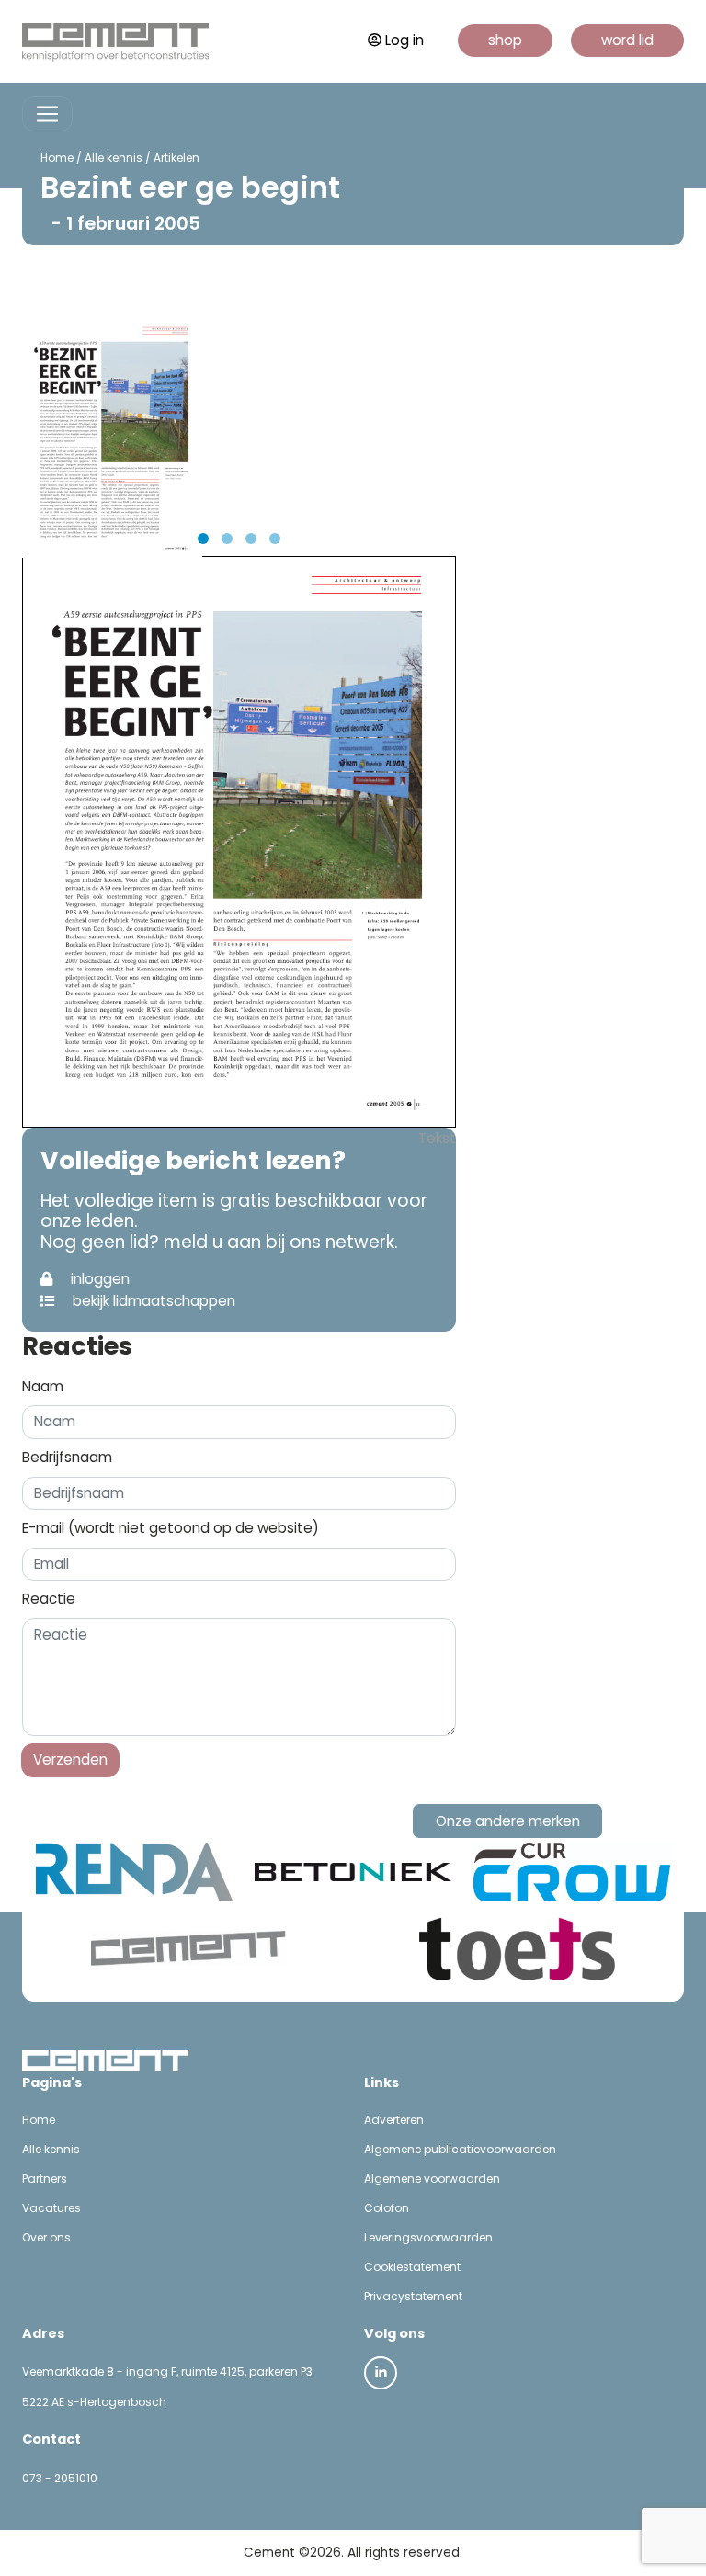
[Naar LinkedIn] (381, 2373)
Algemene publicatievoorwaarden (460, 2149)
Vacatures (51, 2208)
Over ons (46, 2237)
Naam (43, 1386)
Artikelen (176, 158)
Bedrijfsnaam (67, 1457)
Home (57, 158)
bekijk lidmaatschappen (152, 1301)
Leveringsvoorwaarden (428, 2237)
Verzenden (70, 1759)
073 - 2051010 (60, 2478)
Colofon (387, 2208)
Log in (404, 40)
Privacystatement (413, 2296)
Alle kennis (114, 158)
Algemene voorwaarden (432, 2179)
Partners (45, 2179)
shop (505, 40)
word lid (627, 40)
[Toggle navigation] (47, 114)
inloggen (98, 1279)
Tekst (437, 1138)
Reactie (49, 1599)
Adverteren (394, 2120)
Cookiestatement (412, 2267)
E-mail (171, 1528)
